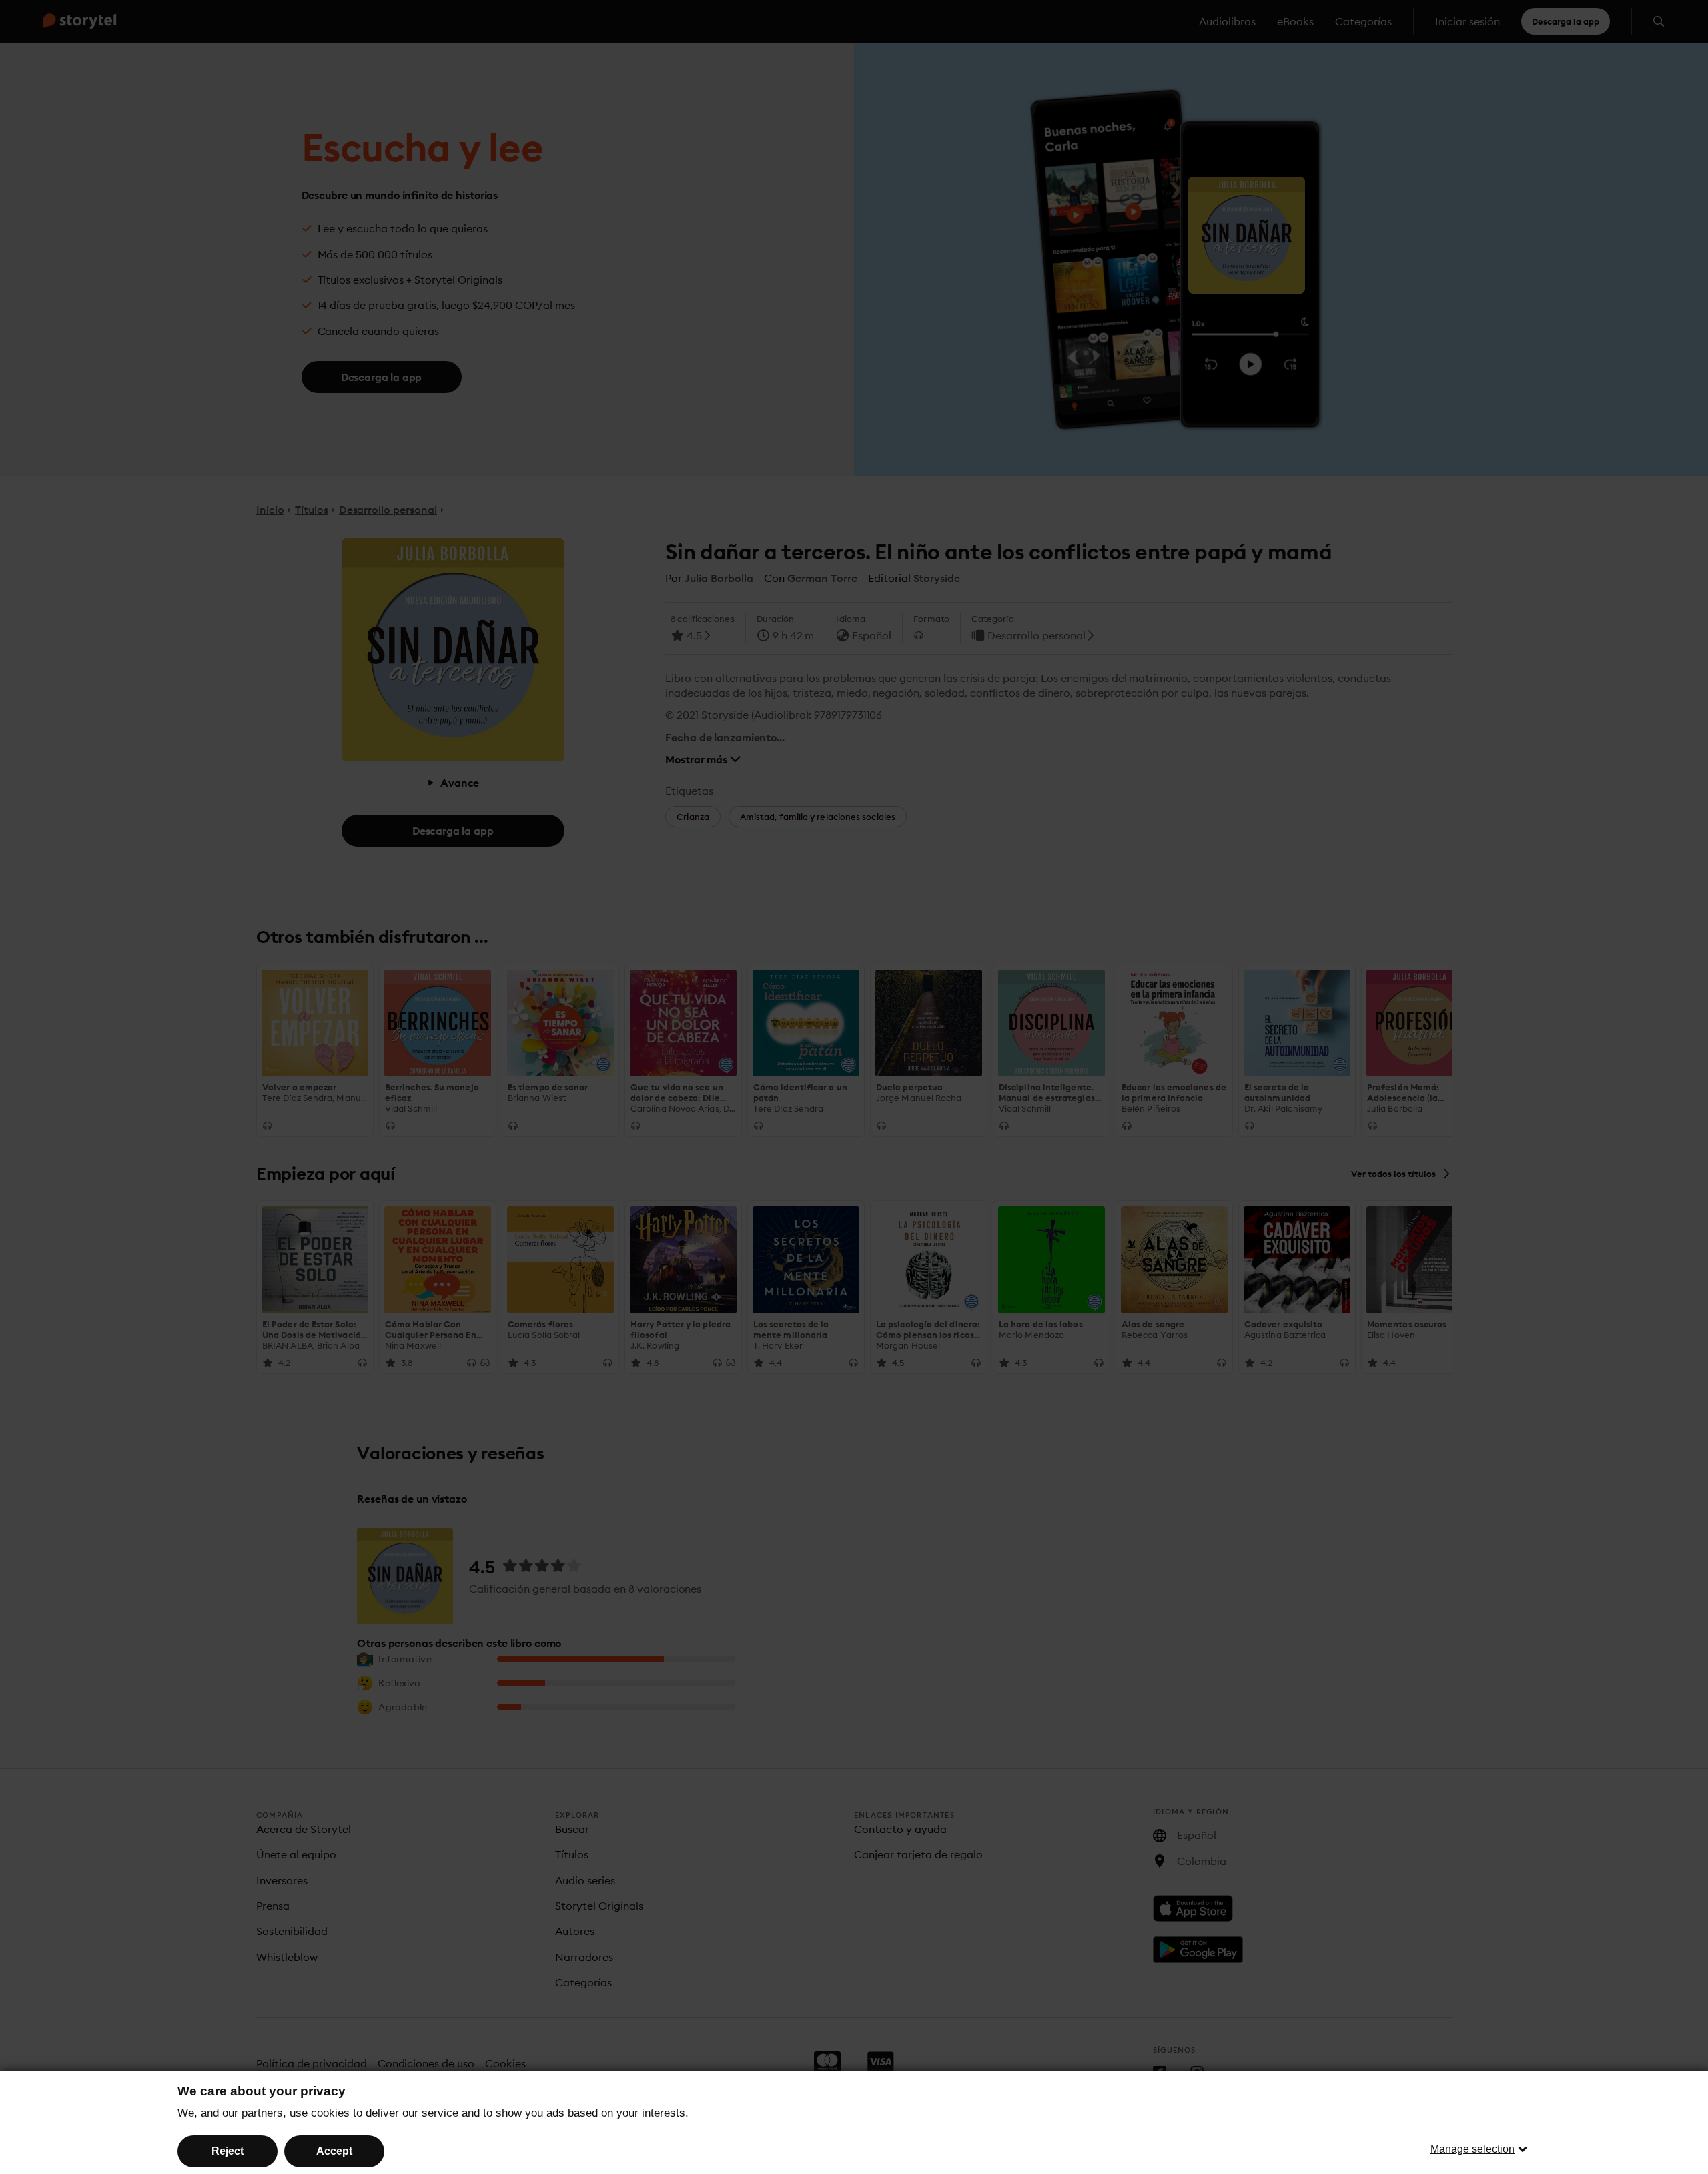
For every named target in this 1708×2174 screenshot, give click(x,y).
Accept (334, 2151)
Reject (228, 2151)
